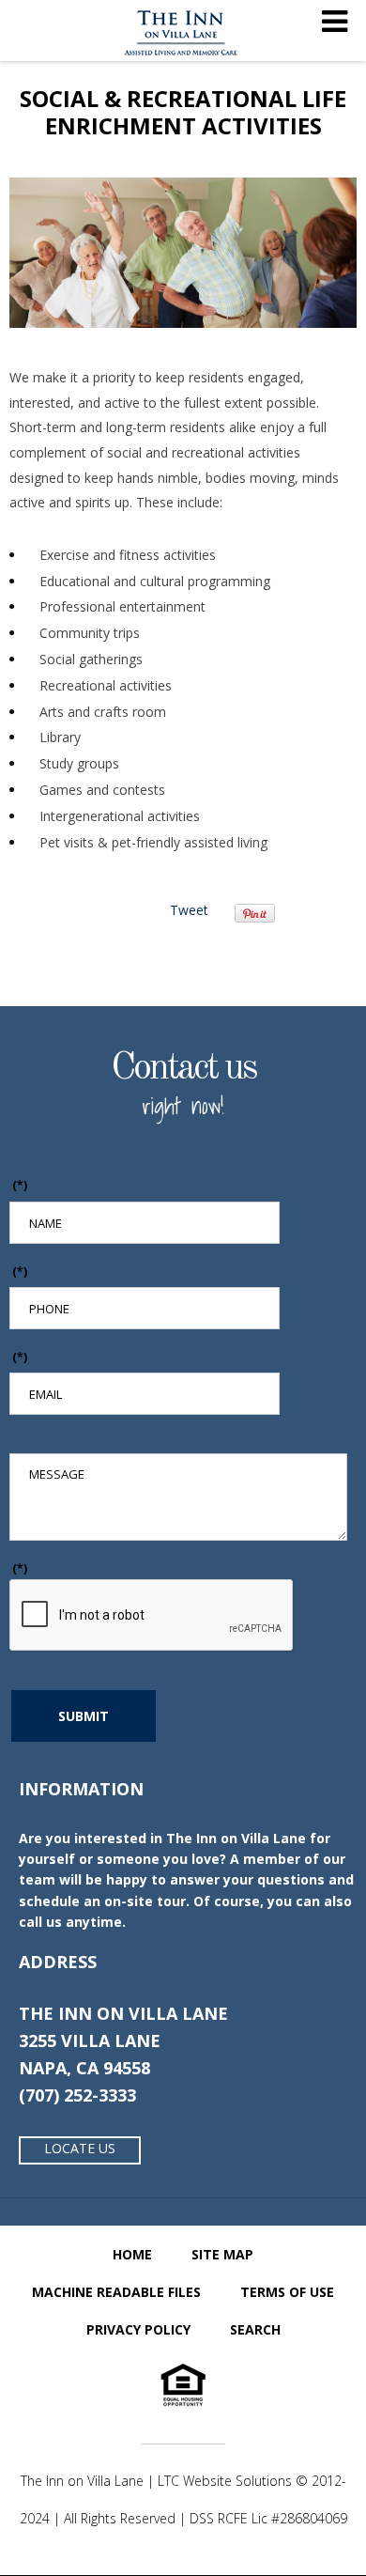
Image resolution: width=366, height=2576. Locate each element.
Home (132, 2254)
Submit (84, 1716)
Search (255, 2329)
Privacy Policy (138, 2329)
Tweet (189, 910)
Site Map (222, 2254)
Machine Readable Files (116, 2292)
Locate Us (80, 2148)
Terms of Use (287, 2292)
